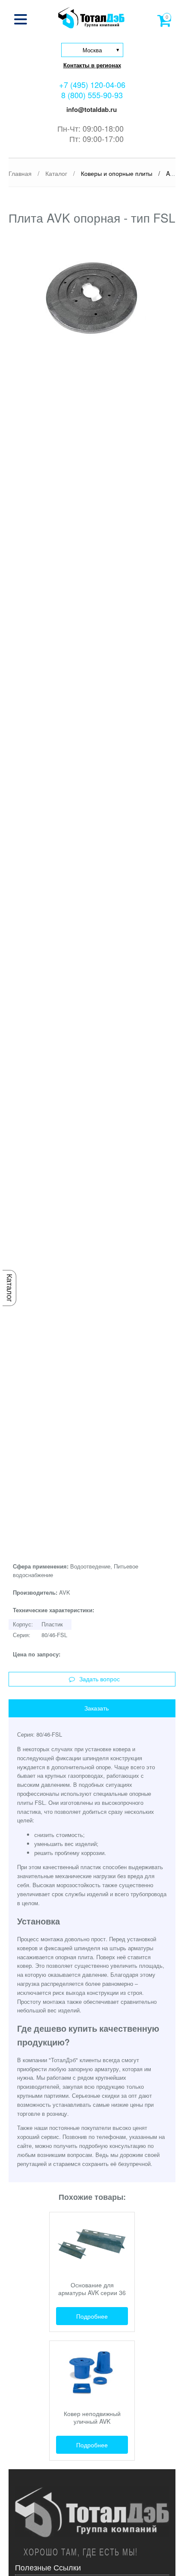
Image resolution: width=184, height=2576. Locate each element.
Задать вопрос (99, 1679)
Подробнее (92, 2316)
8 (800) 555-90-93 (92, 95)
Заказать (96, 1708)
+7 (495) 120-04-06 (92, 84)
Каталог (9, 1288)
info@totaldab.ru (91, 109)
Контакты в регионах (92, 65)
